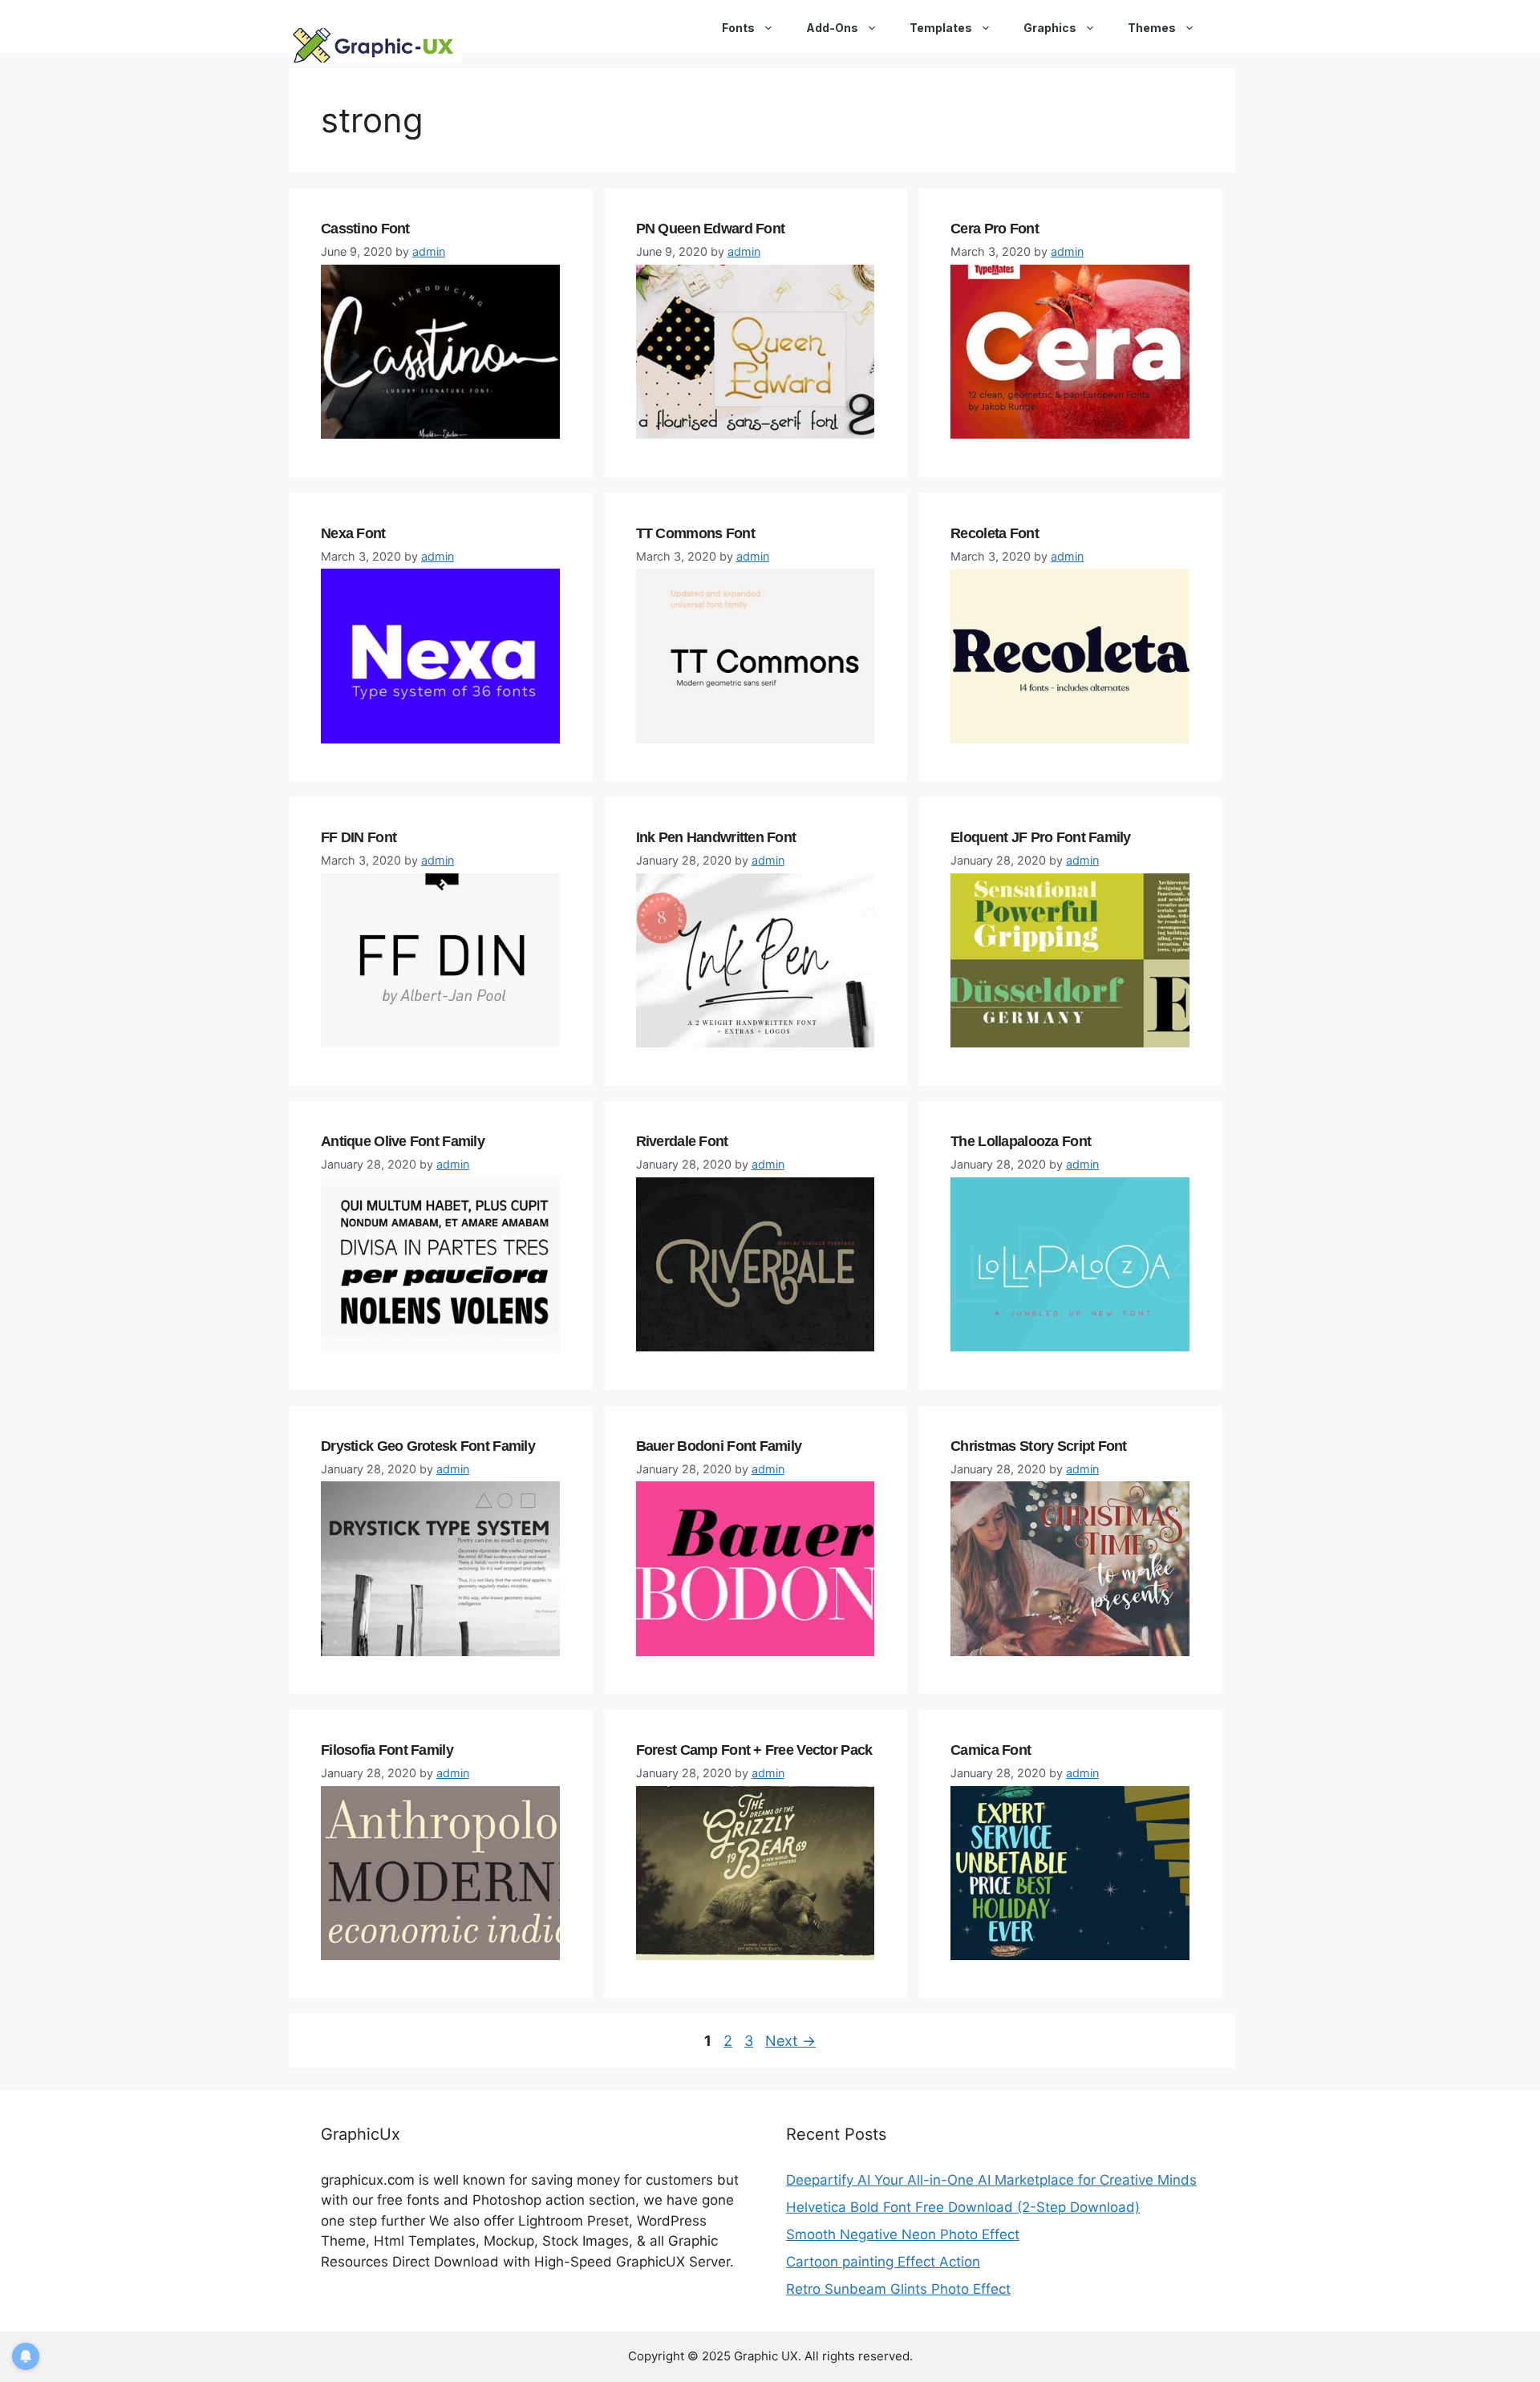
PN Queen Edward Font (711, 229)
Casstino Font (365, 229)
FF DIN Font (359, 837)
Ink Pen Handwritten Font (716, 837)
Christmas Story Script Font (1039, 1446)
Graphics (1050, 28)
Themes (1152, 28)
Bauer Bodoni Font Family (719, 1446)
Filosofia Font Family (387, 1750)
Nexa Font (353, 533)
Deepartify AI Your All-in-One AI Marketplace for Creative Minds (991, 2180)
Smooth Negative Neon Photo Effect (903, 2234)
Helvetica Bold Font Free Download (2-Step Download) (963, 2207)
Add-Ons (832, 28)
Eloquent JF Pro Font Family (1041, 837)
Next (790, 2041)
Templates (941, 28)
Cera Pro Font (995, 229)
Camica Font (991, 1750)
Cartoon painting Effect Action (883, 2262)
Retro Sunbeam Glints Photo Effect (898, 2289)
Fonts (738, 28)
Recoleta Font (995, 533)
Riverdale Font (682, 1141)
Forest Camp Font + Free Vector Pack (754, 1750)
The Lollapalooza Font (1021, 1141)
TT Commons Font (695, 533)
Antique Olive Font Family (403, 1141)
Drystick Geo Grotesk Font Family (428, 1446)
